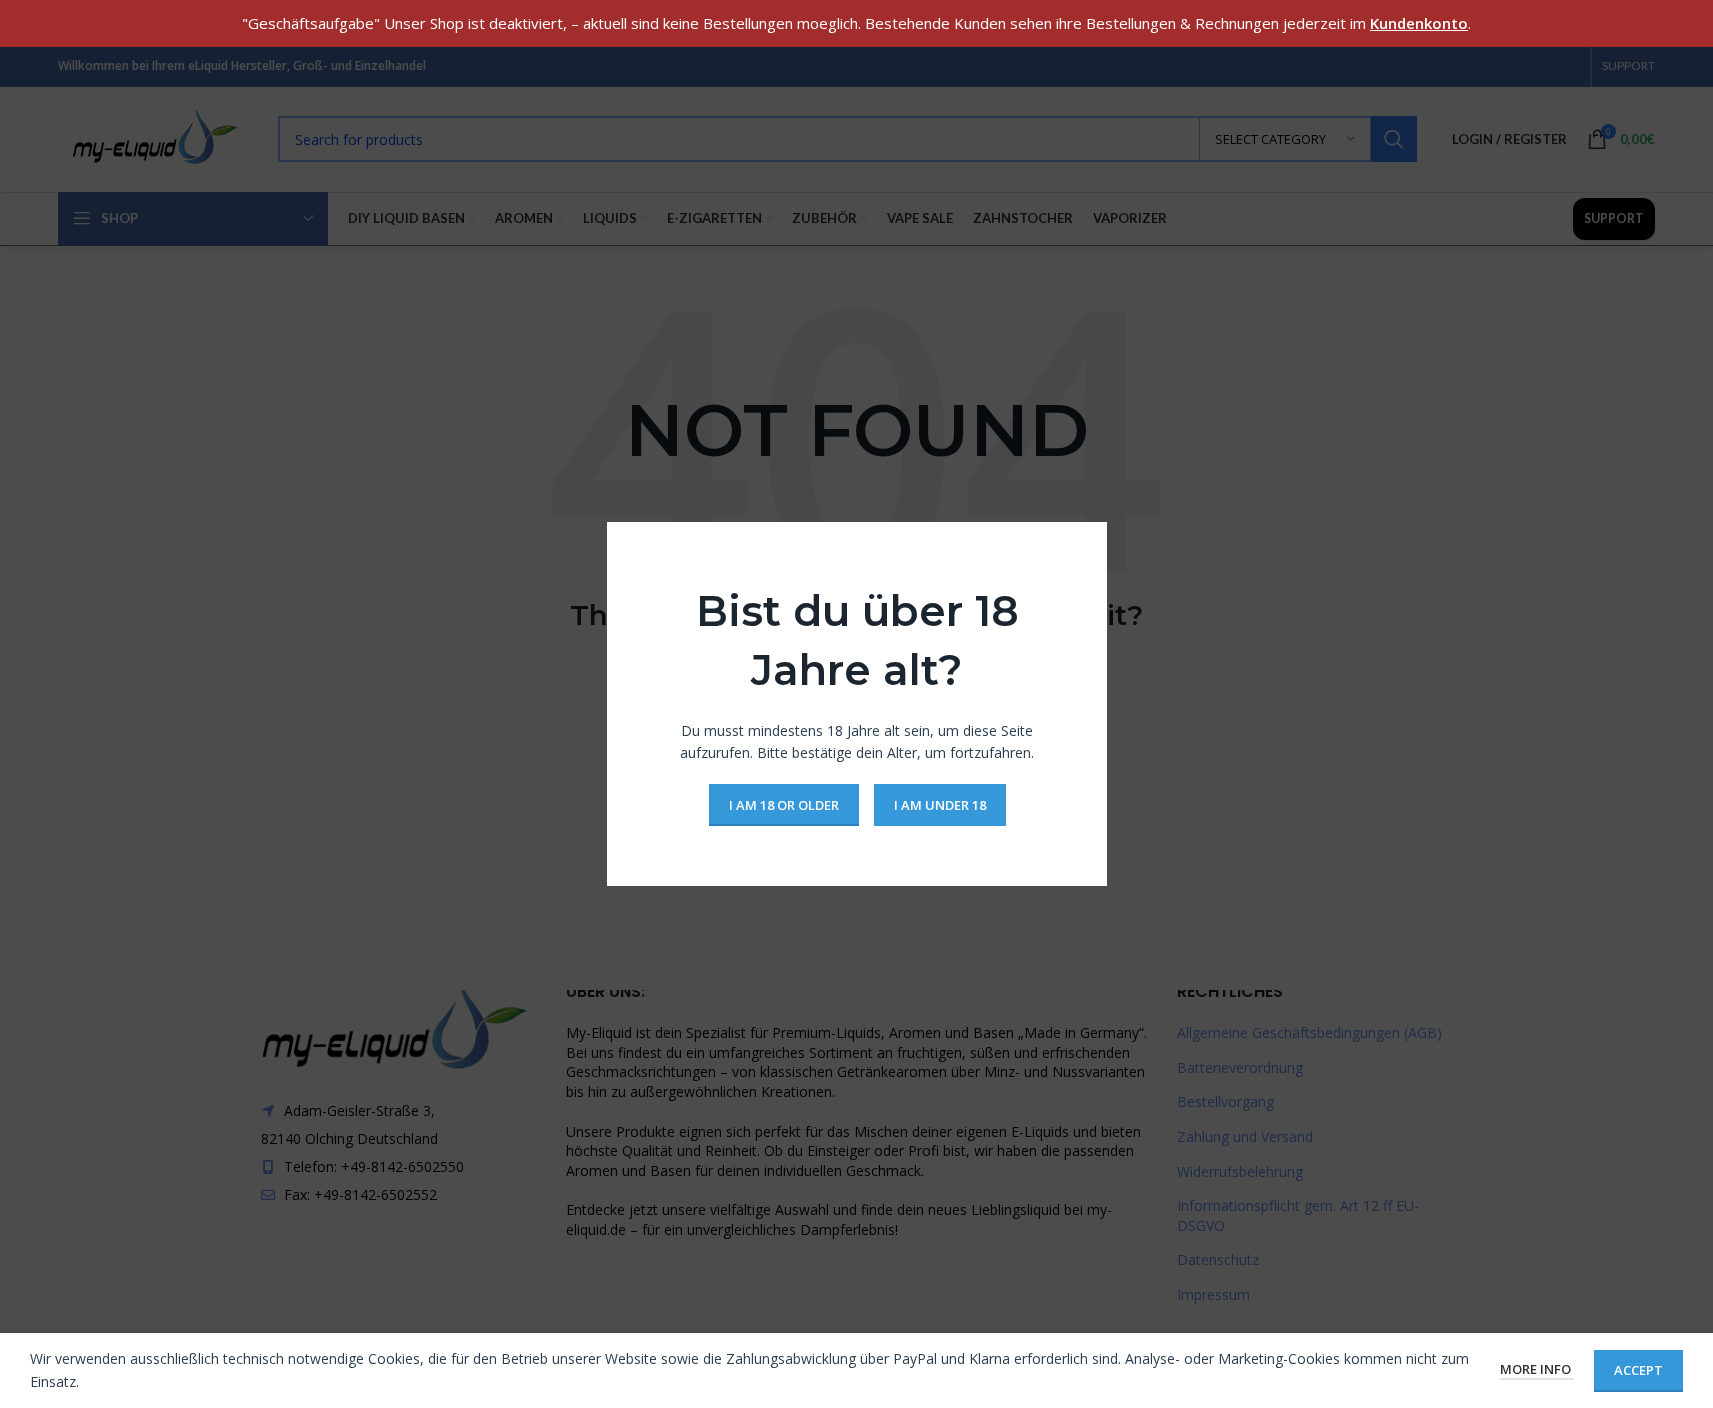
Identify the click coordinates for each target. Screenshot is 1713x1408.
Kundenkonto (1419, 23)
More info (1537, 1369)
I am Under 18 (939, 804)
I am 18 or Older (783, 804)
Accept (1638, 1370)
